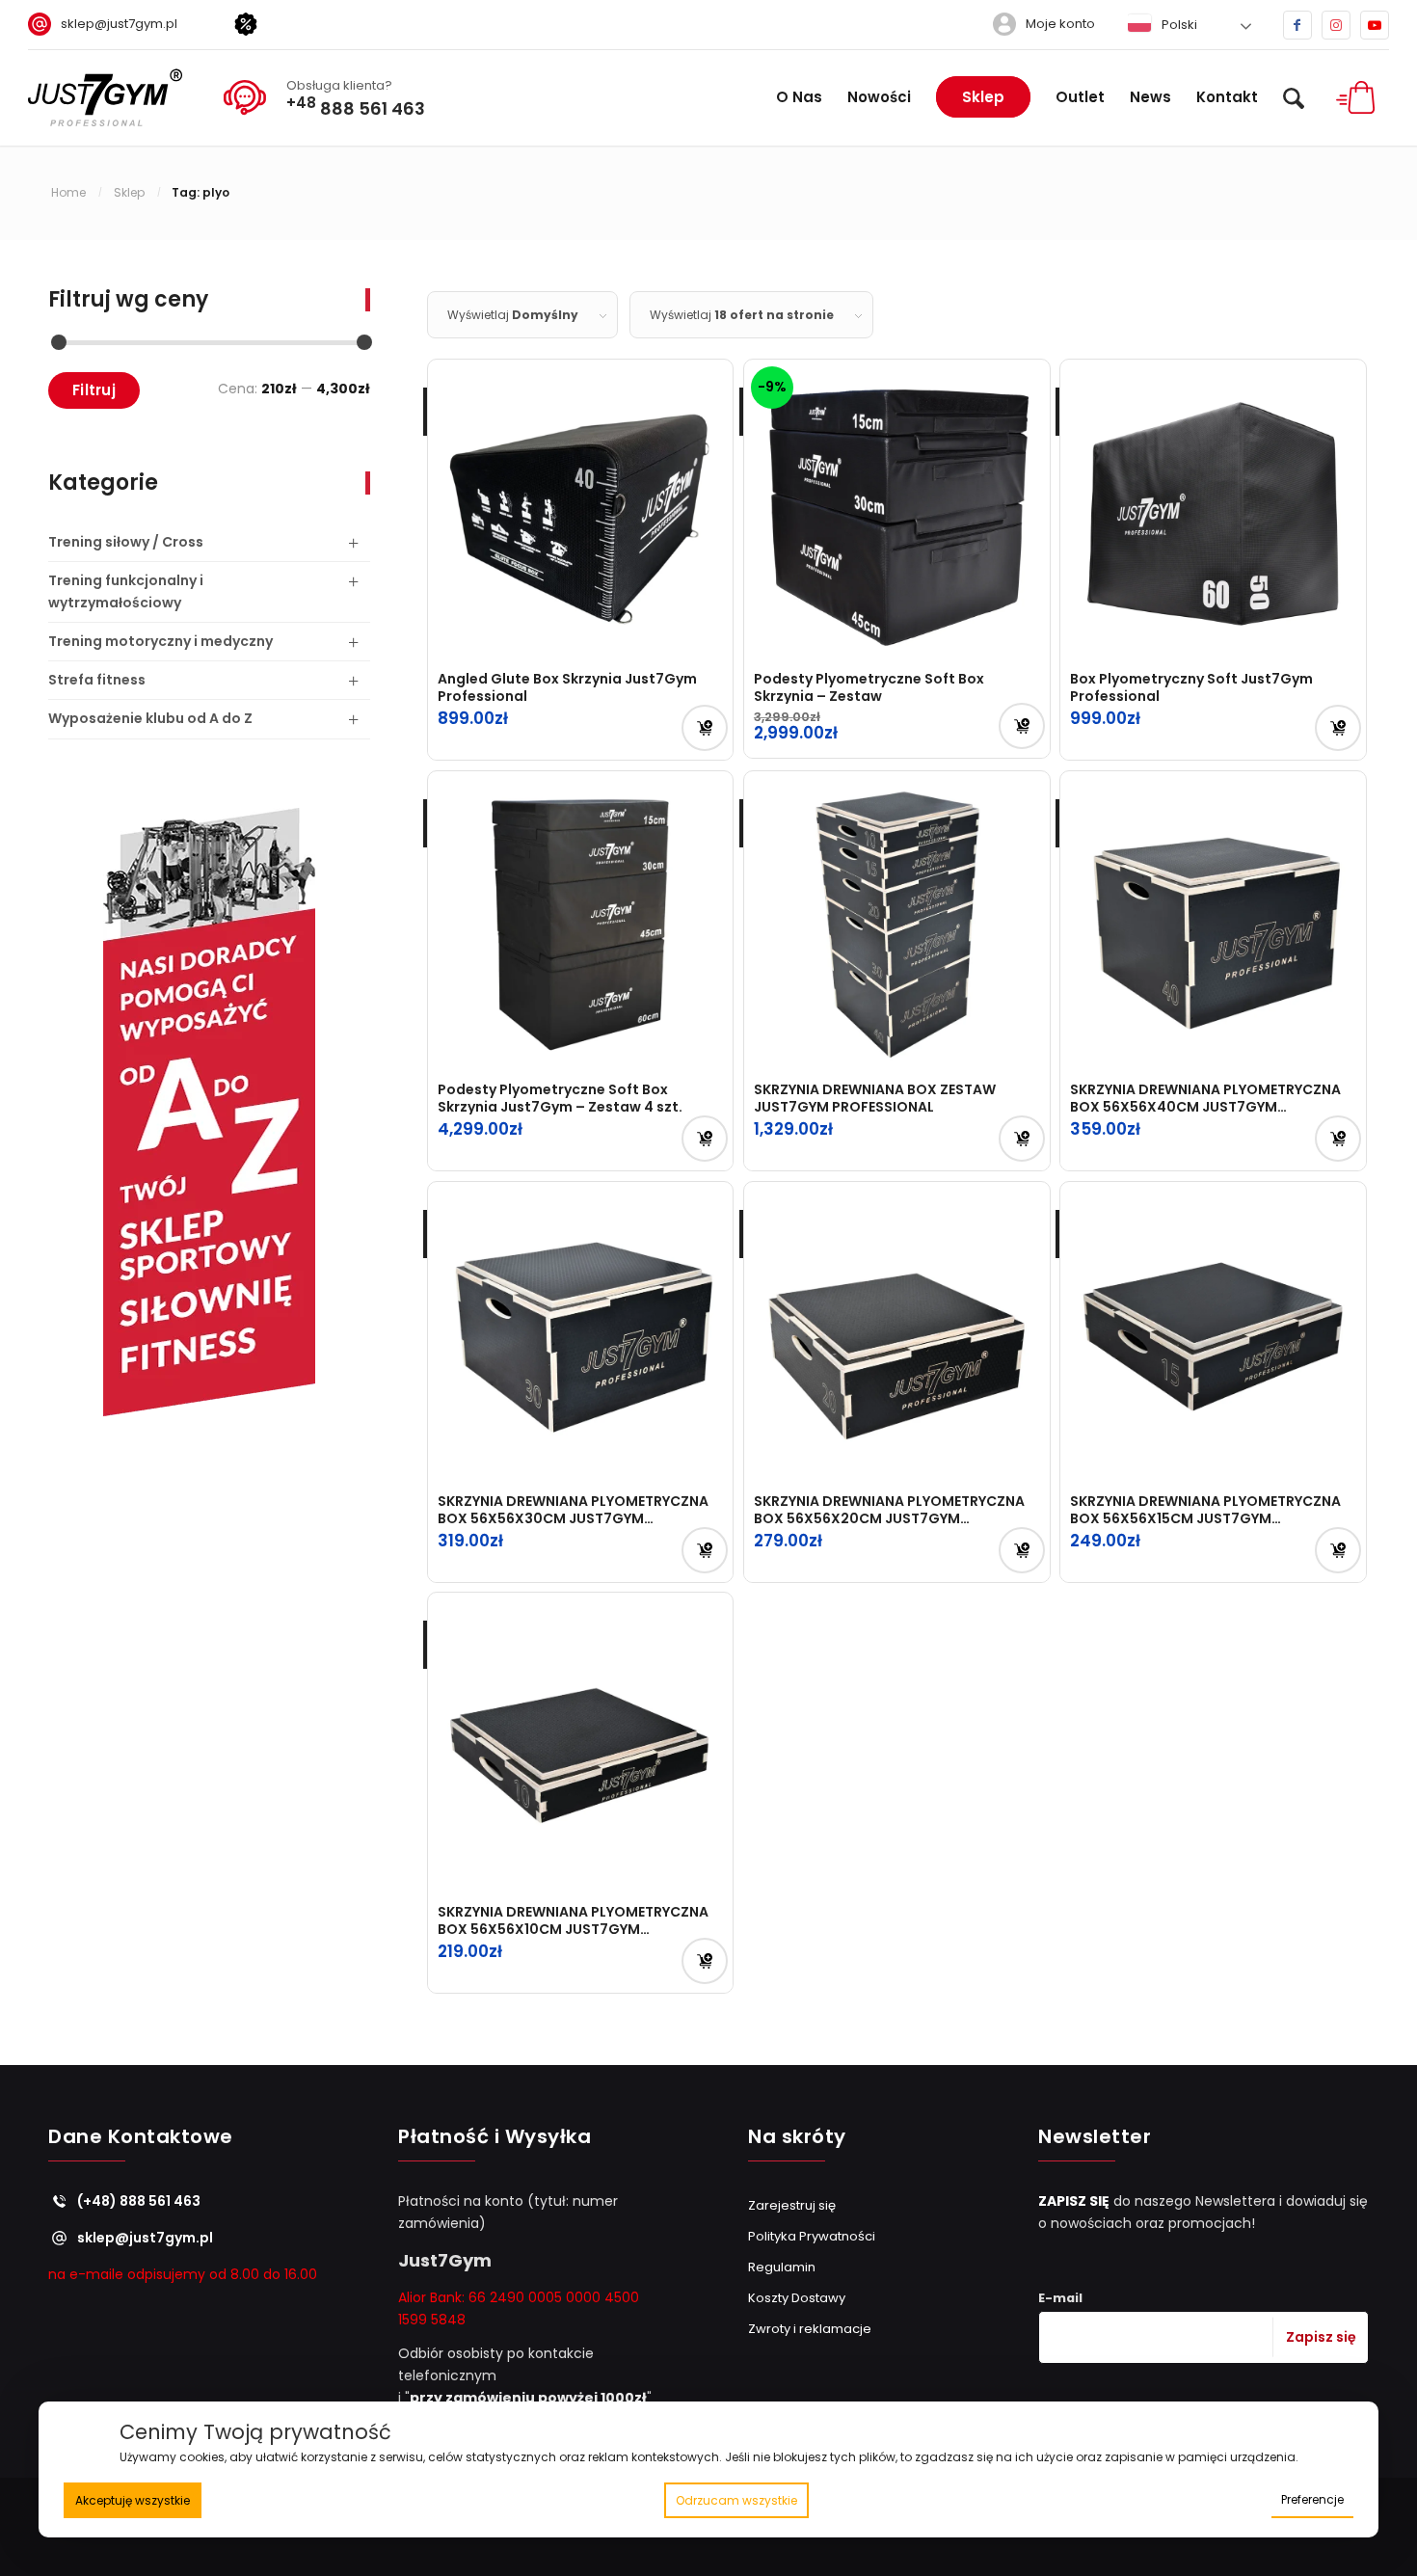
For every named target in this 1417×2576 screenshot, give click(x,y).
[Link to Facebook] (1297, 25)
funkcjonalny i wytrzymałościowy (126, 591)
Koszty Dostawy (797, 2298)
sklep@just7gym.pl (119, 24)
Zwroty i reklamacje (810, 2329)
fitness (97, 680)
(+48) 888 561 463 (139, 2201)
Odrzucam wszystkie (736, 2500)
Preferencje (1312, 2499)
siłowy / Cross (126, 542)
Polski (1178, 25)
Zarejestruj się (792, 2205)
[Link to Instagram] (1336, 25)
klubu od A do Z (150, 718)
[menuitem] (110, 24)
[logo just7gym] (105, 97)
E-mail (1060, 2298)
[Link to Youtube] (1375, 25)
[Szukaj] (1294, 97)
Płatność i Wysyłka (495, 2138)
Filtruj (94, 390)
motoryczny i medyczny (160, 641)
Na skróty (797, 2138)
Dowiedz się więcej (1022, 726)
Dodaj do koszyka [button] (705, 728)
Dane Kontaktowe (141, 2138)
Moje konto (1060, 24)
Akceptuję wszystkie (133, 2500)
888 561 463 (356, 106)
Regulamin (782, 2267)
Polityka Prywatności (812, 2236)
